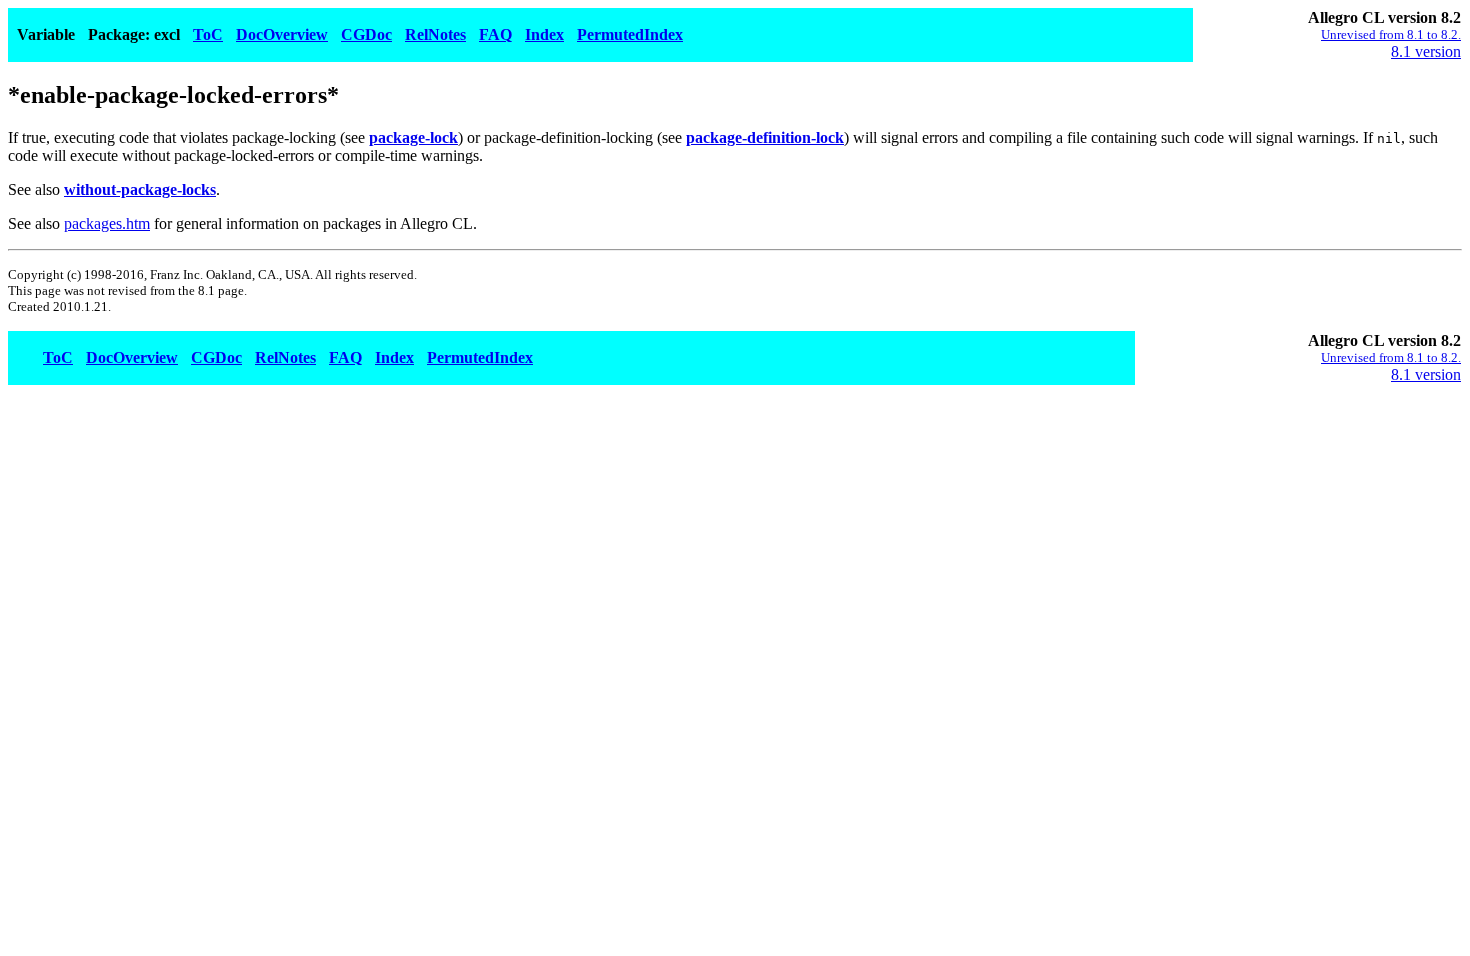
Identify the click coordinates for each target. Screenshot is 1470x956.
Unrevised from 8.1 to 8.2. (1391, 34)
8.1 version (1426, 51)
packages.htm (107, 223)
